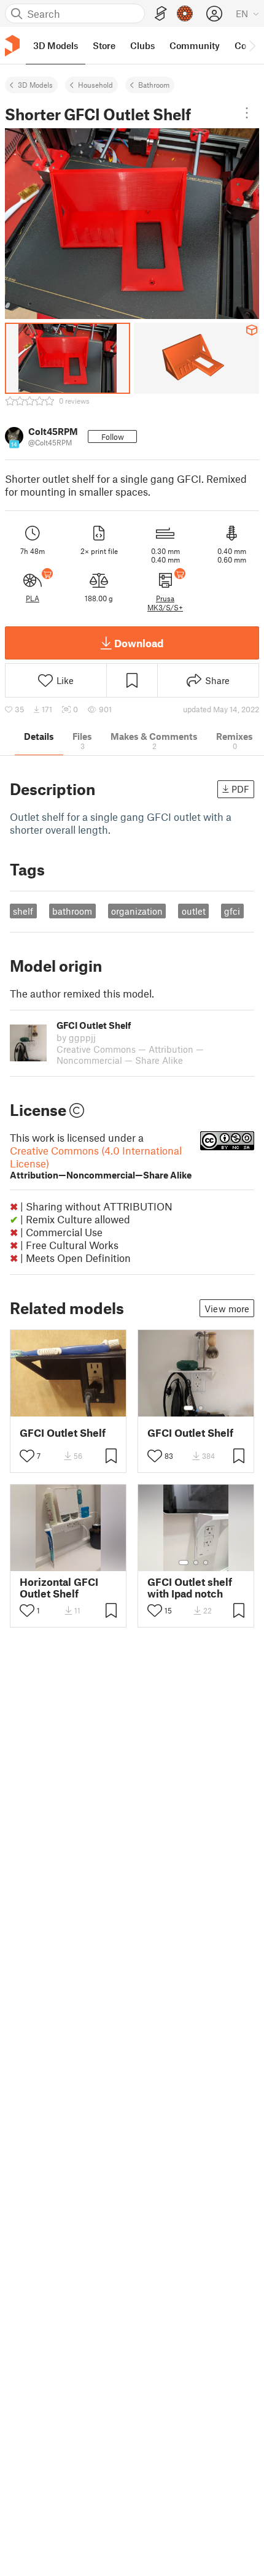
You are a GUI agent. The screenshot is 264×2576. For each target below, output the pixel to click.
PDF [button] (240, 789)
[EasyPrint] (161, 14)
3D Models (35, 85)
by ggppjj (76, 1037)
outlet (194, 911)
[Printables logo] (12, 46)
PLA (33, 598)
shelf (23, 911)
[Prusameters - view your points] (185, 13)
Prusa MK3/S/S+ (165, 602)
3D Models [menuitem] (56, 45)
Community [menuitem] (195, 45)
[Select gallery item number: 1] (188, 1408)
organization (137, 911)
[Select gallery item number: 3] (206, 1563)
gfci (232, 911)
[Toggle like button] (27, 1456)
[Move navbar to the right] (252, 45)
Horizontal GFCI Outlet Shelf (59, 1588)
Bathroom (154, 85)
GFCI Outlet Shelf (63, 1433)
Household (95, 85)
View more (227, 1309)
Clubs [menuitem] (142, 45)
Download (139, 643)
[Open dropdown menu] (247, 113)
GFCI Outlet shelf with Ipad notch (190, 1588)
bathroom (72, 911)
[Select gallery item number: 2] (201, 1408)
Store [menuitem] (104, 45)
